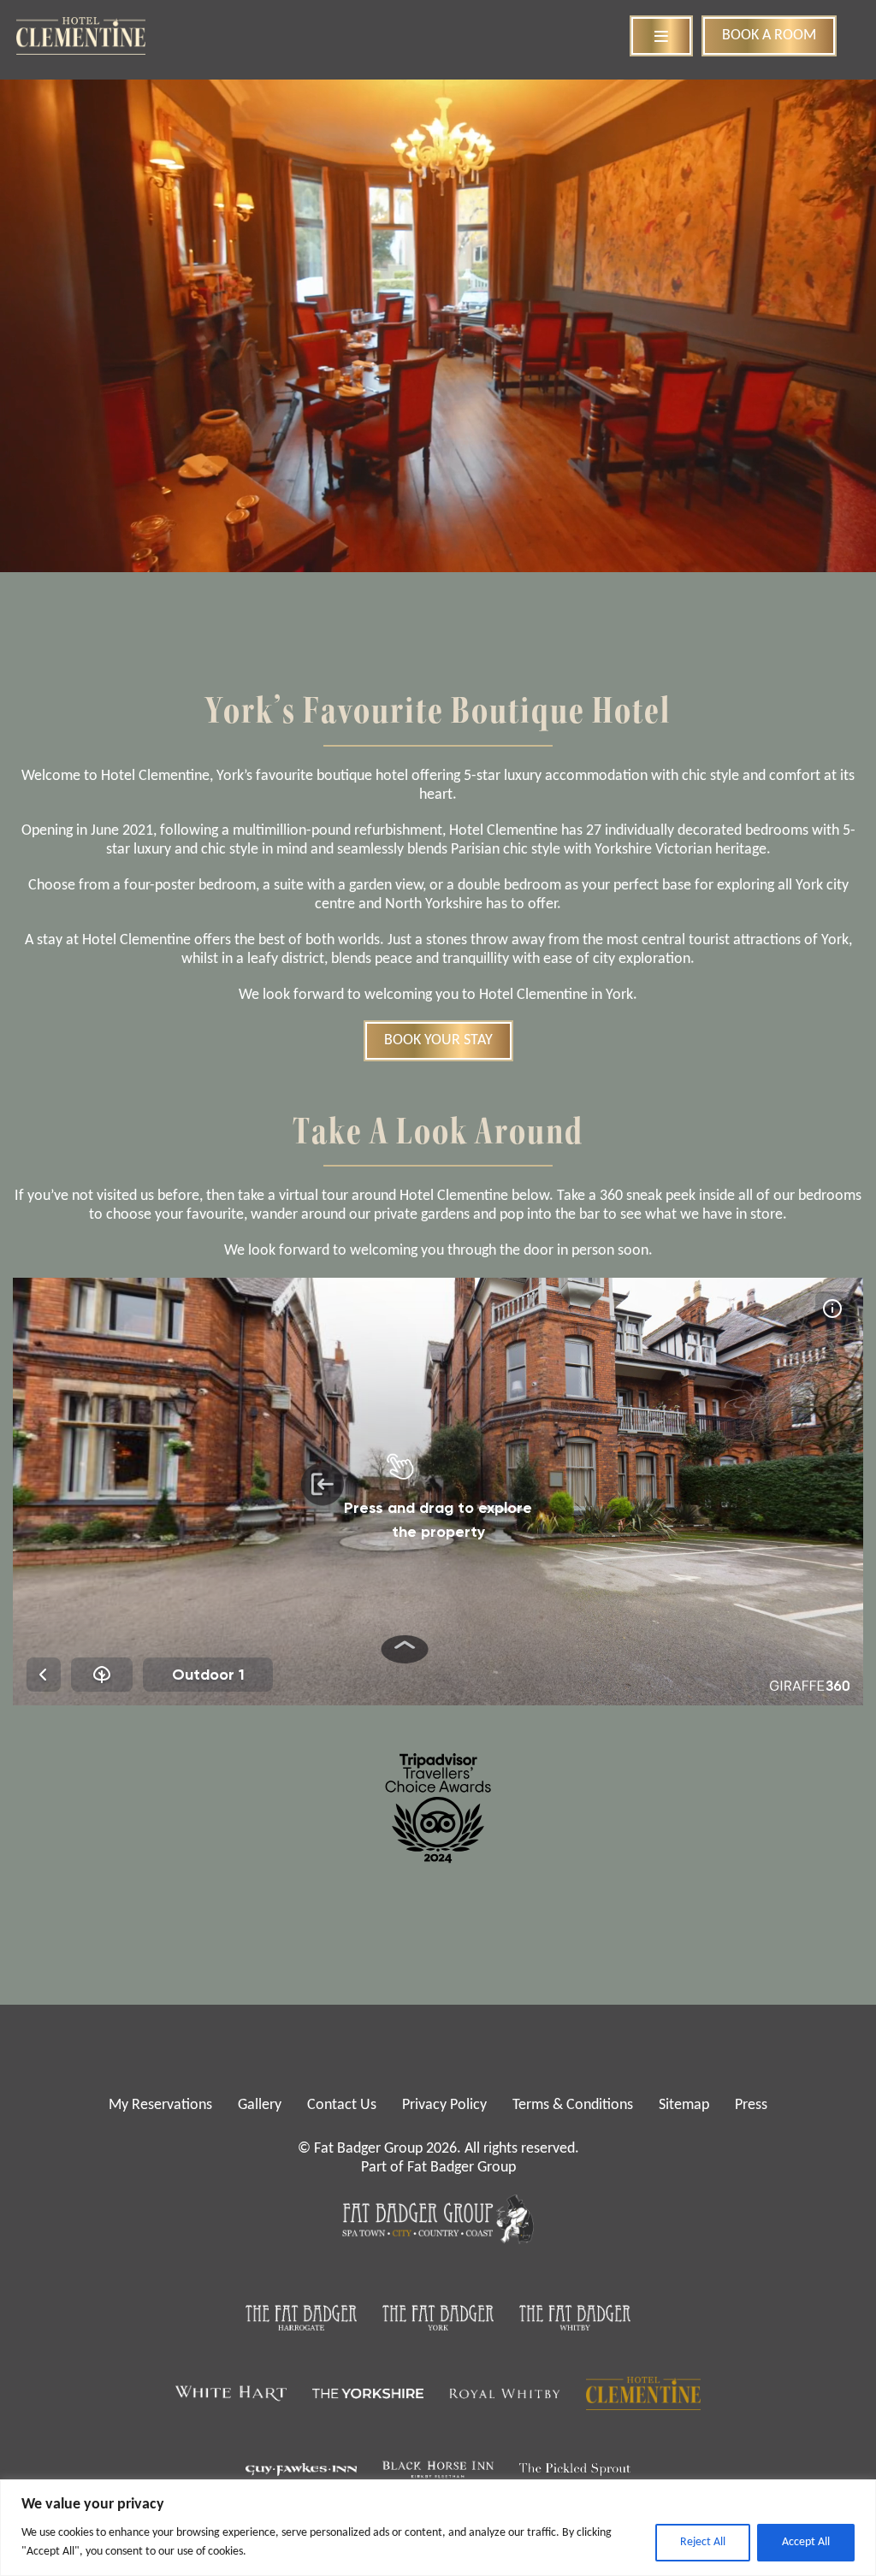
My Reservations (160, 2105)
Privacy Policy (444, 2105)
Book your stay (438, 1040)
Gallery (260, 2105)
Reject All (703, 2542)
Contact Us (342, 2105)
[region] (438, 2528)
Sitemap (684, 2105)
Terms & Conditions (573, 2105)
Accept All (806, 2542)
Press (751, 2105)
